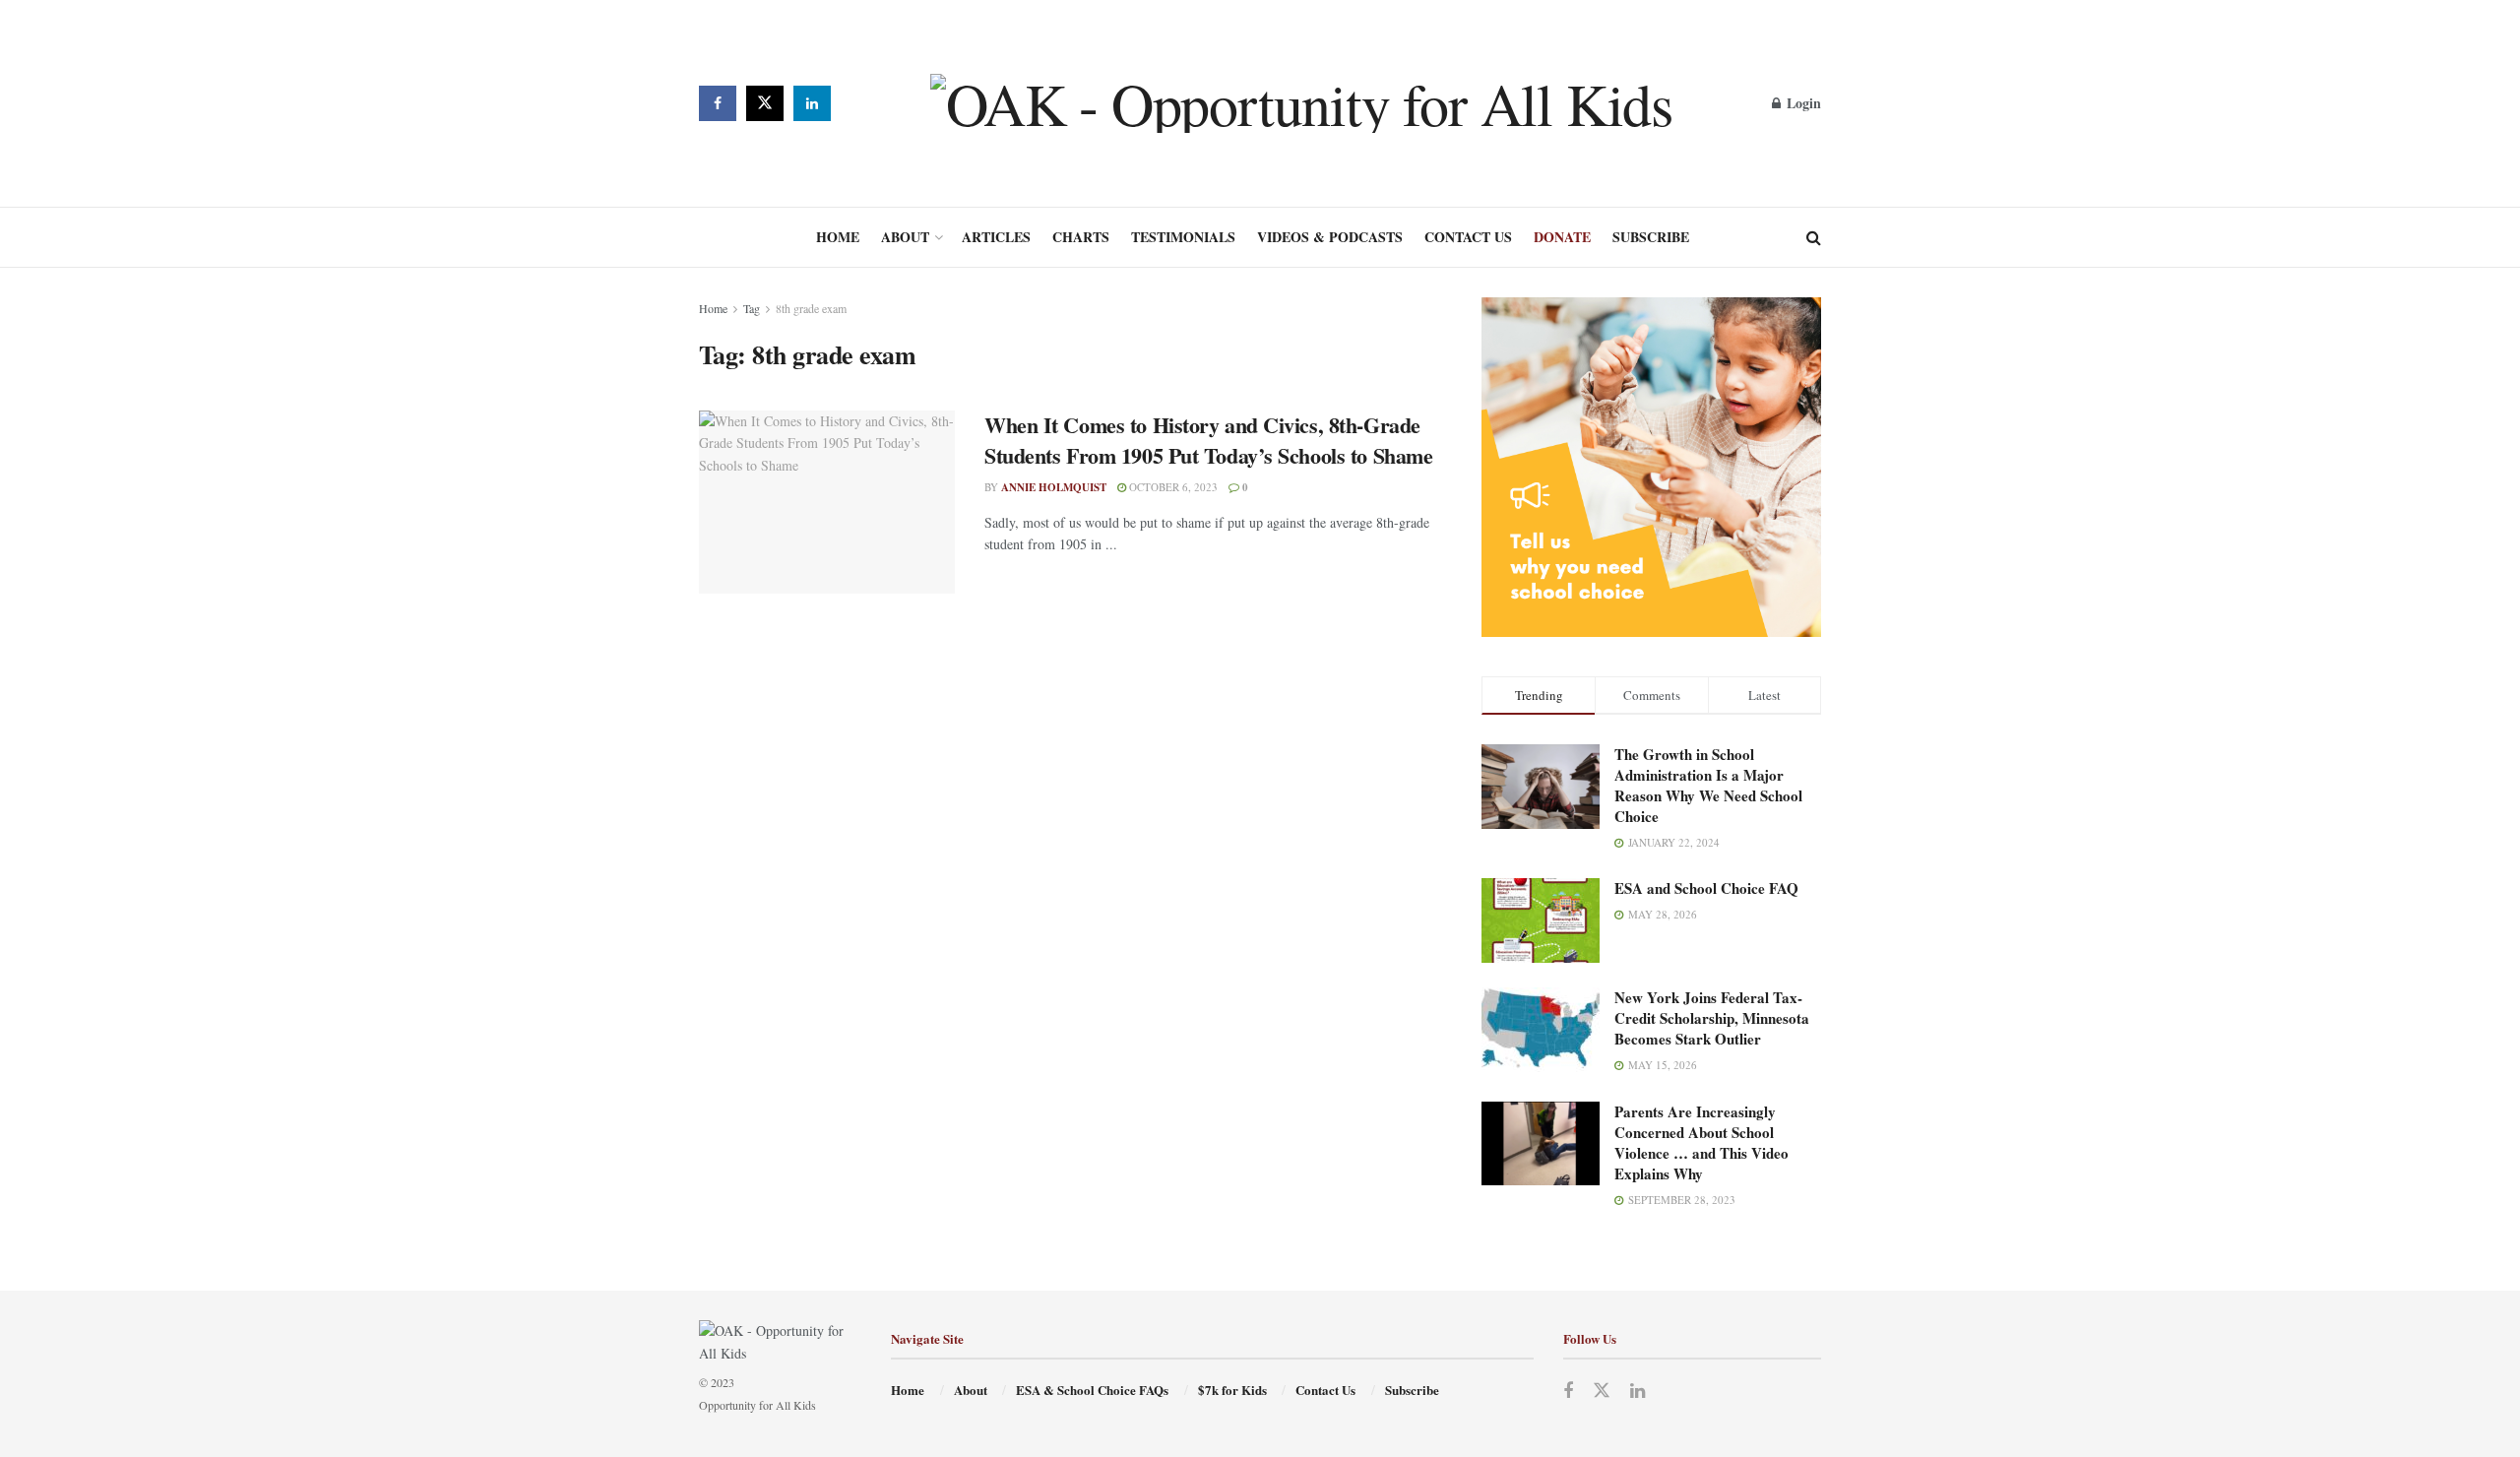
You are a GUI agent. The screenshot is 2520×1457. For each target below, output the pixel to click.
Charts (1081, 237)
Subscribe (1651, 237)
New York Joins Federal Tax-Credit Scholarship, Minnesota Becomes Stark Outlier (1712, 1018)
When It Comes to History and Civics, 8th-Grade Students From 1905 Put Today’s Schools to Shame (1208, 440)
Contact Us (1468, 237)
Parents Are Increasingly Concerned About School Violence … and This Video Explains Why (1701, 1142)
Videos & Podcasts (1330, 237)
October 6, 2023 (1172, 487)
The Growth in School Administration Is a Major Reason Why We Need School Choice (1708, 785)
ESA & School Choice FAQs (1092, 1390)
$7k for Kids (1232, 1390)
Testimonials (1183, 237)
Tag (752, 308)
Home (838, 237)
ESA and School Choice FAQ (1706, 888)
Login (1802, 103)
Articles (996, 237)
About (905, 237)
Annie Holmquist (1054, 487)
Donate (1562, 237)
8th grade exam (811, 308)
